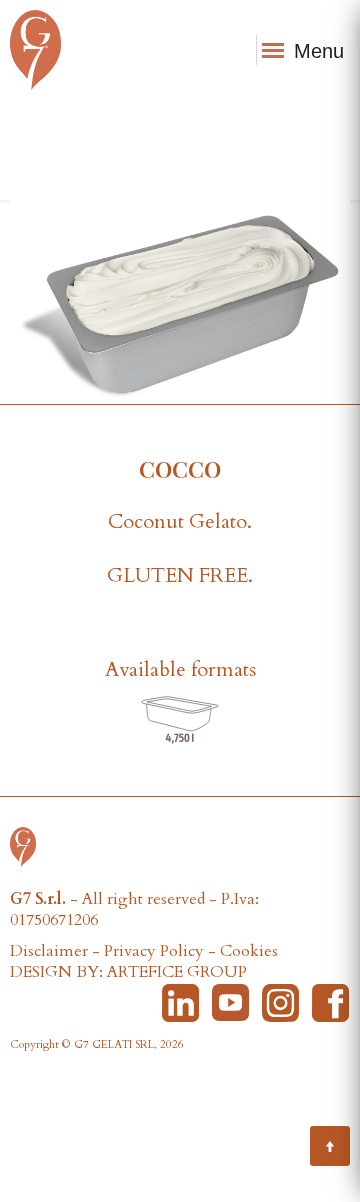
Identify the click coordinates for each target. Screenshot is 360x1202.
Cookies (249, 951)
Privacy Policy (154, 951)
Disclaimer (49, 951)
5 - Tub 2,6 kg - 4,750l (180, 721)
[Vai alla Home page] (28, 845)
